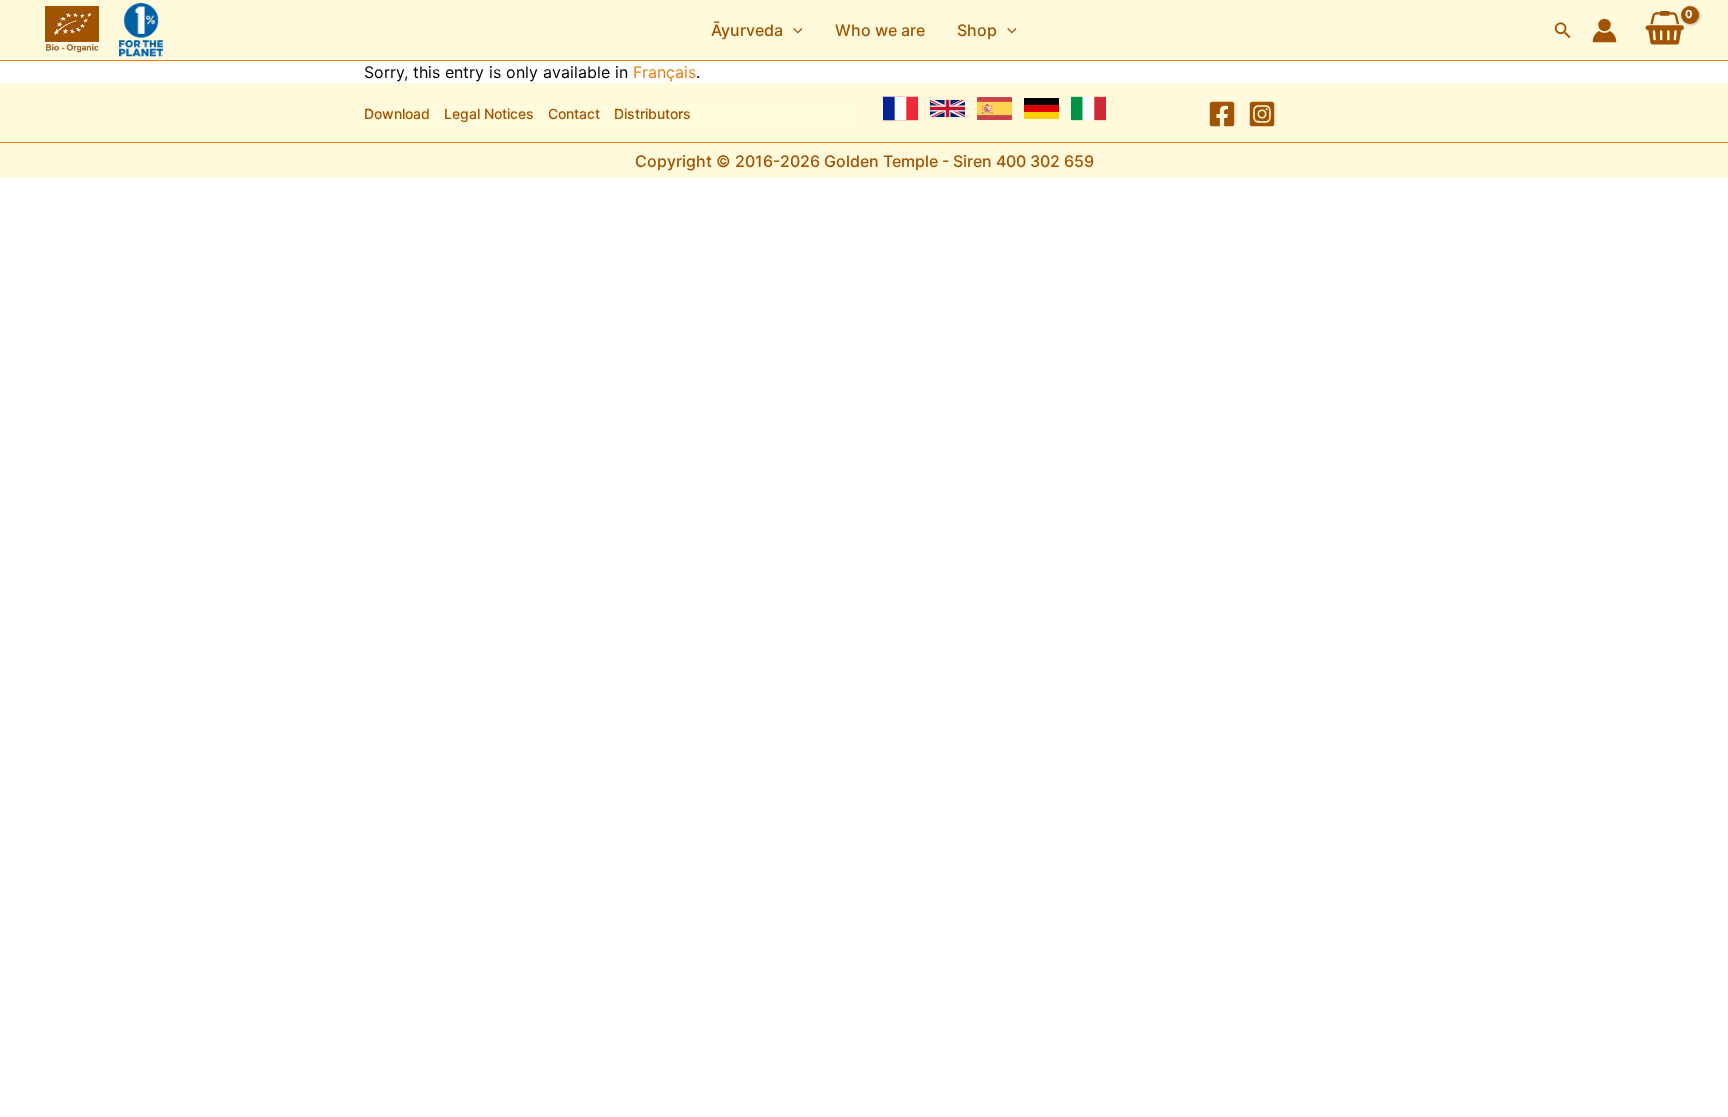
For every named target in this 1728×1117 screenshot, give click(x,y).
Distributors (652, 113)
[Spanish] (994, 108)
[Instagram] (1262, 114)
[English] (947, 108)
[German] (1041, 108)
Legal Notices (489, 113)
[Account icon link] (1604, 30)
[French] (900, 108)
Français (664, 72)
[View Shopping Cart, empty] (1665, 30)
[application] (793, 30)
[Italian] (1088, 108)
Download (397, 113)
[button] (757, 30)
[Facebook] (1222, 114)
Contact (574, 113)
